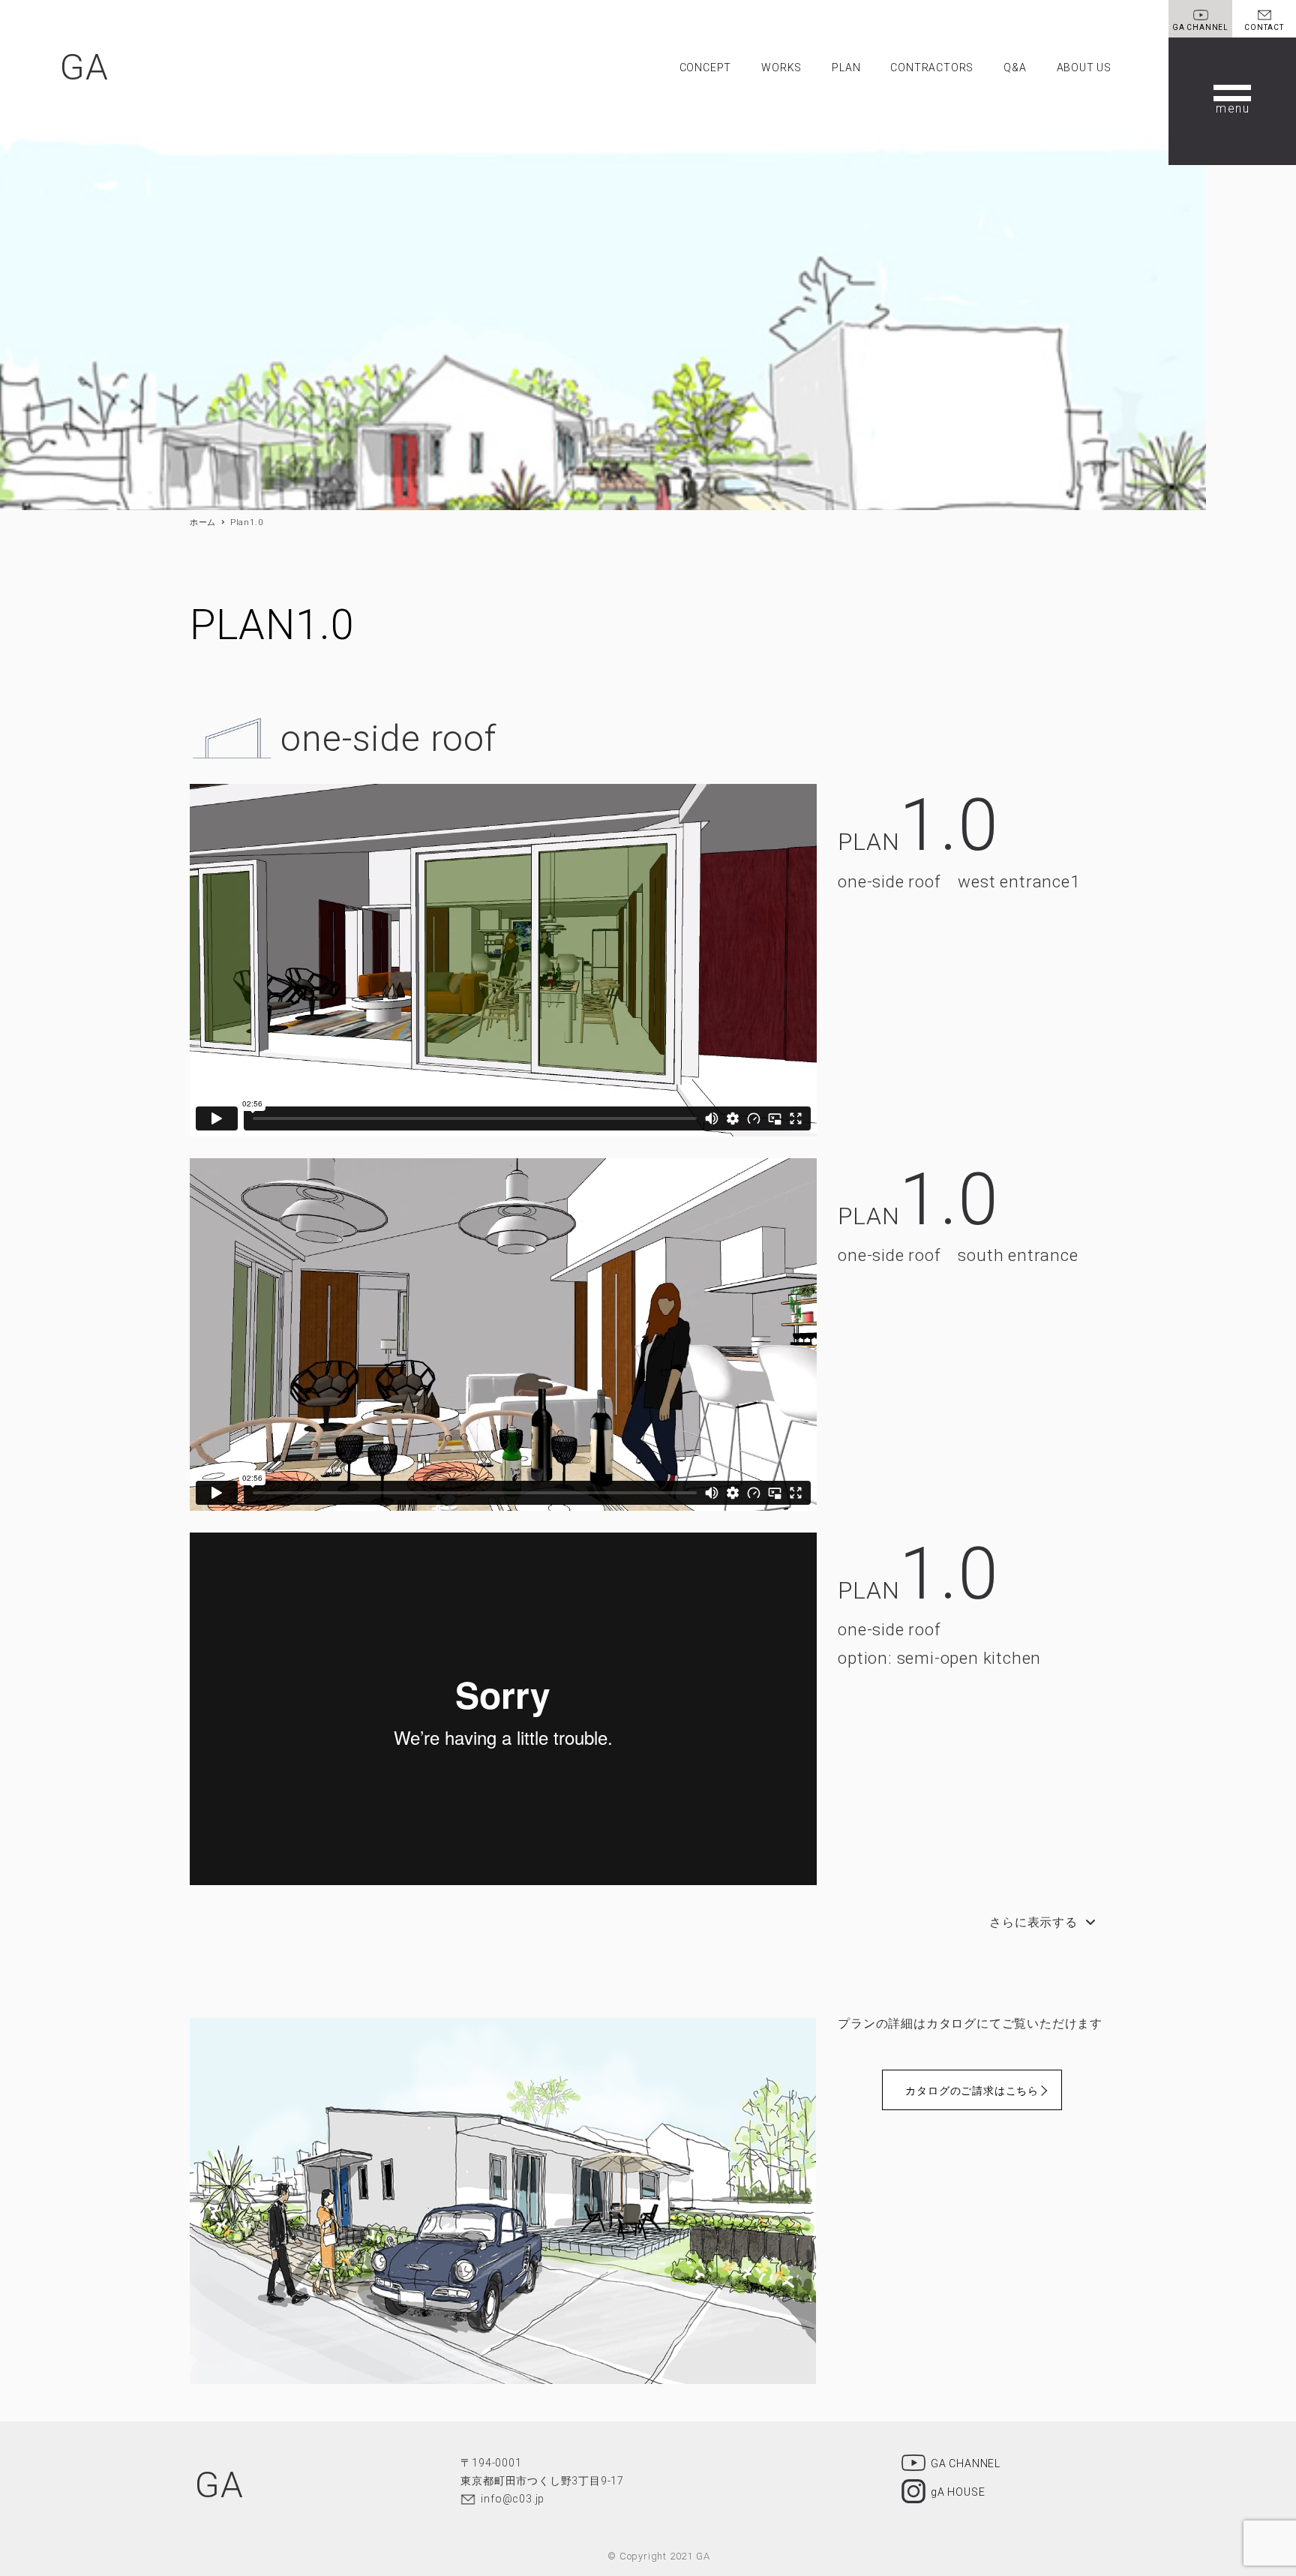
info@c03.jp (513, 2499)
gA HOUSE (958, 2491)
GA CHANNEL (966, 2463)
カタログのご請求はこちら (972, 2091)
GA (84, 67)
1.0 (948, 825)
